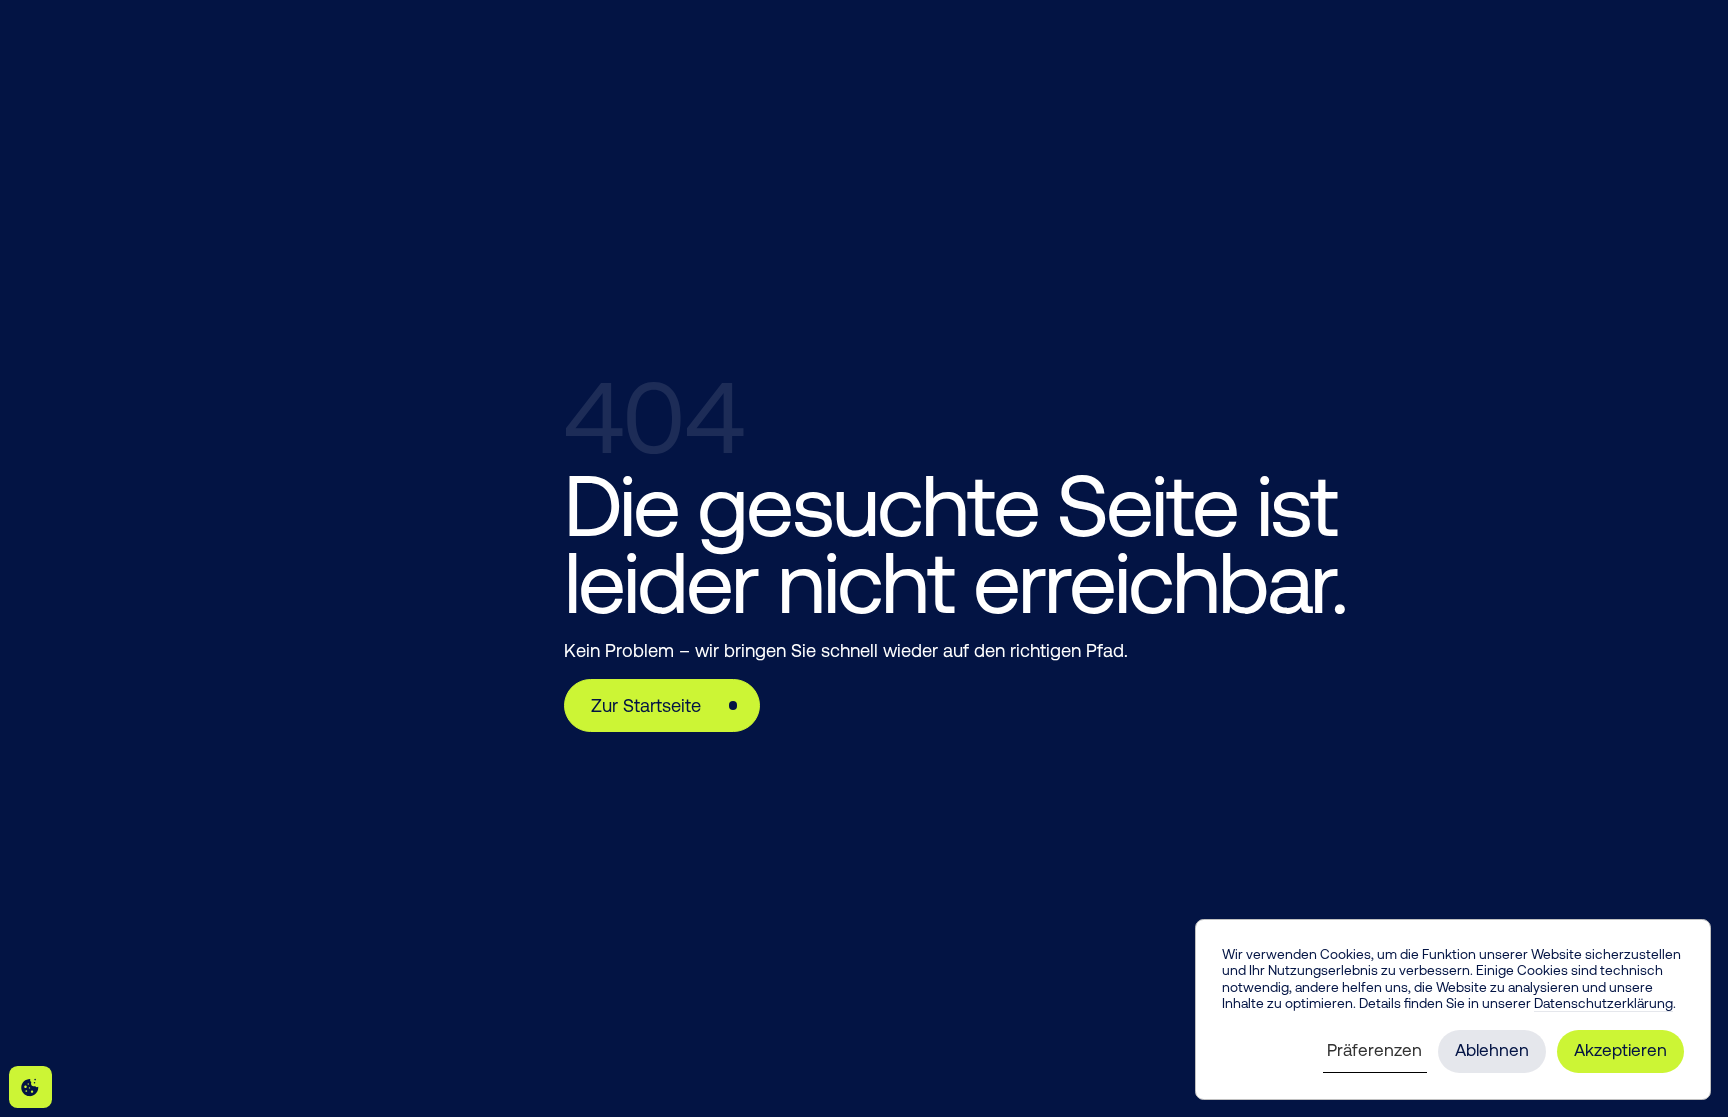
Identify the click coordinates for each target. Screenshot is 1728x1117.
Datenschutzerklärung (1603, 1003)
